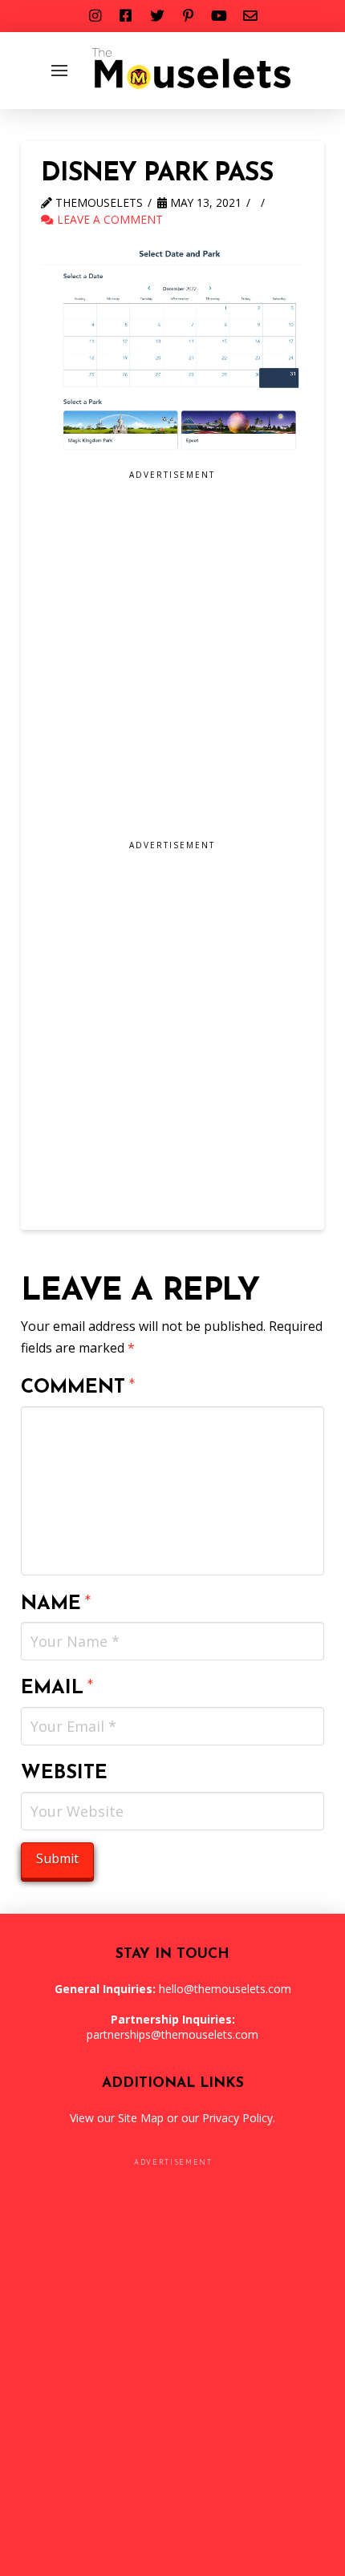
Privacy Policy (237, 2118)
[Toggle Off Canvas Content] (59, 71)
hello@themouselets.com (225, 1989)
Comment (78, 1388)
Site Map (141, 2118)
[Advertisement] (172, 661)
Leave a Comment (108, 219)
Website (64, 1773)
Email (57, 1688)
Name (56, 1604)
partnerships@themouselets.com (172, 2034)
